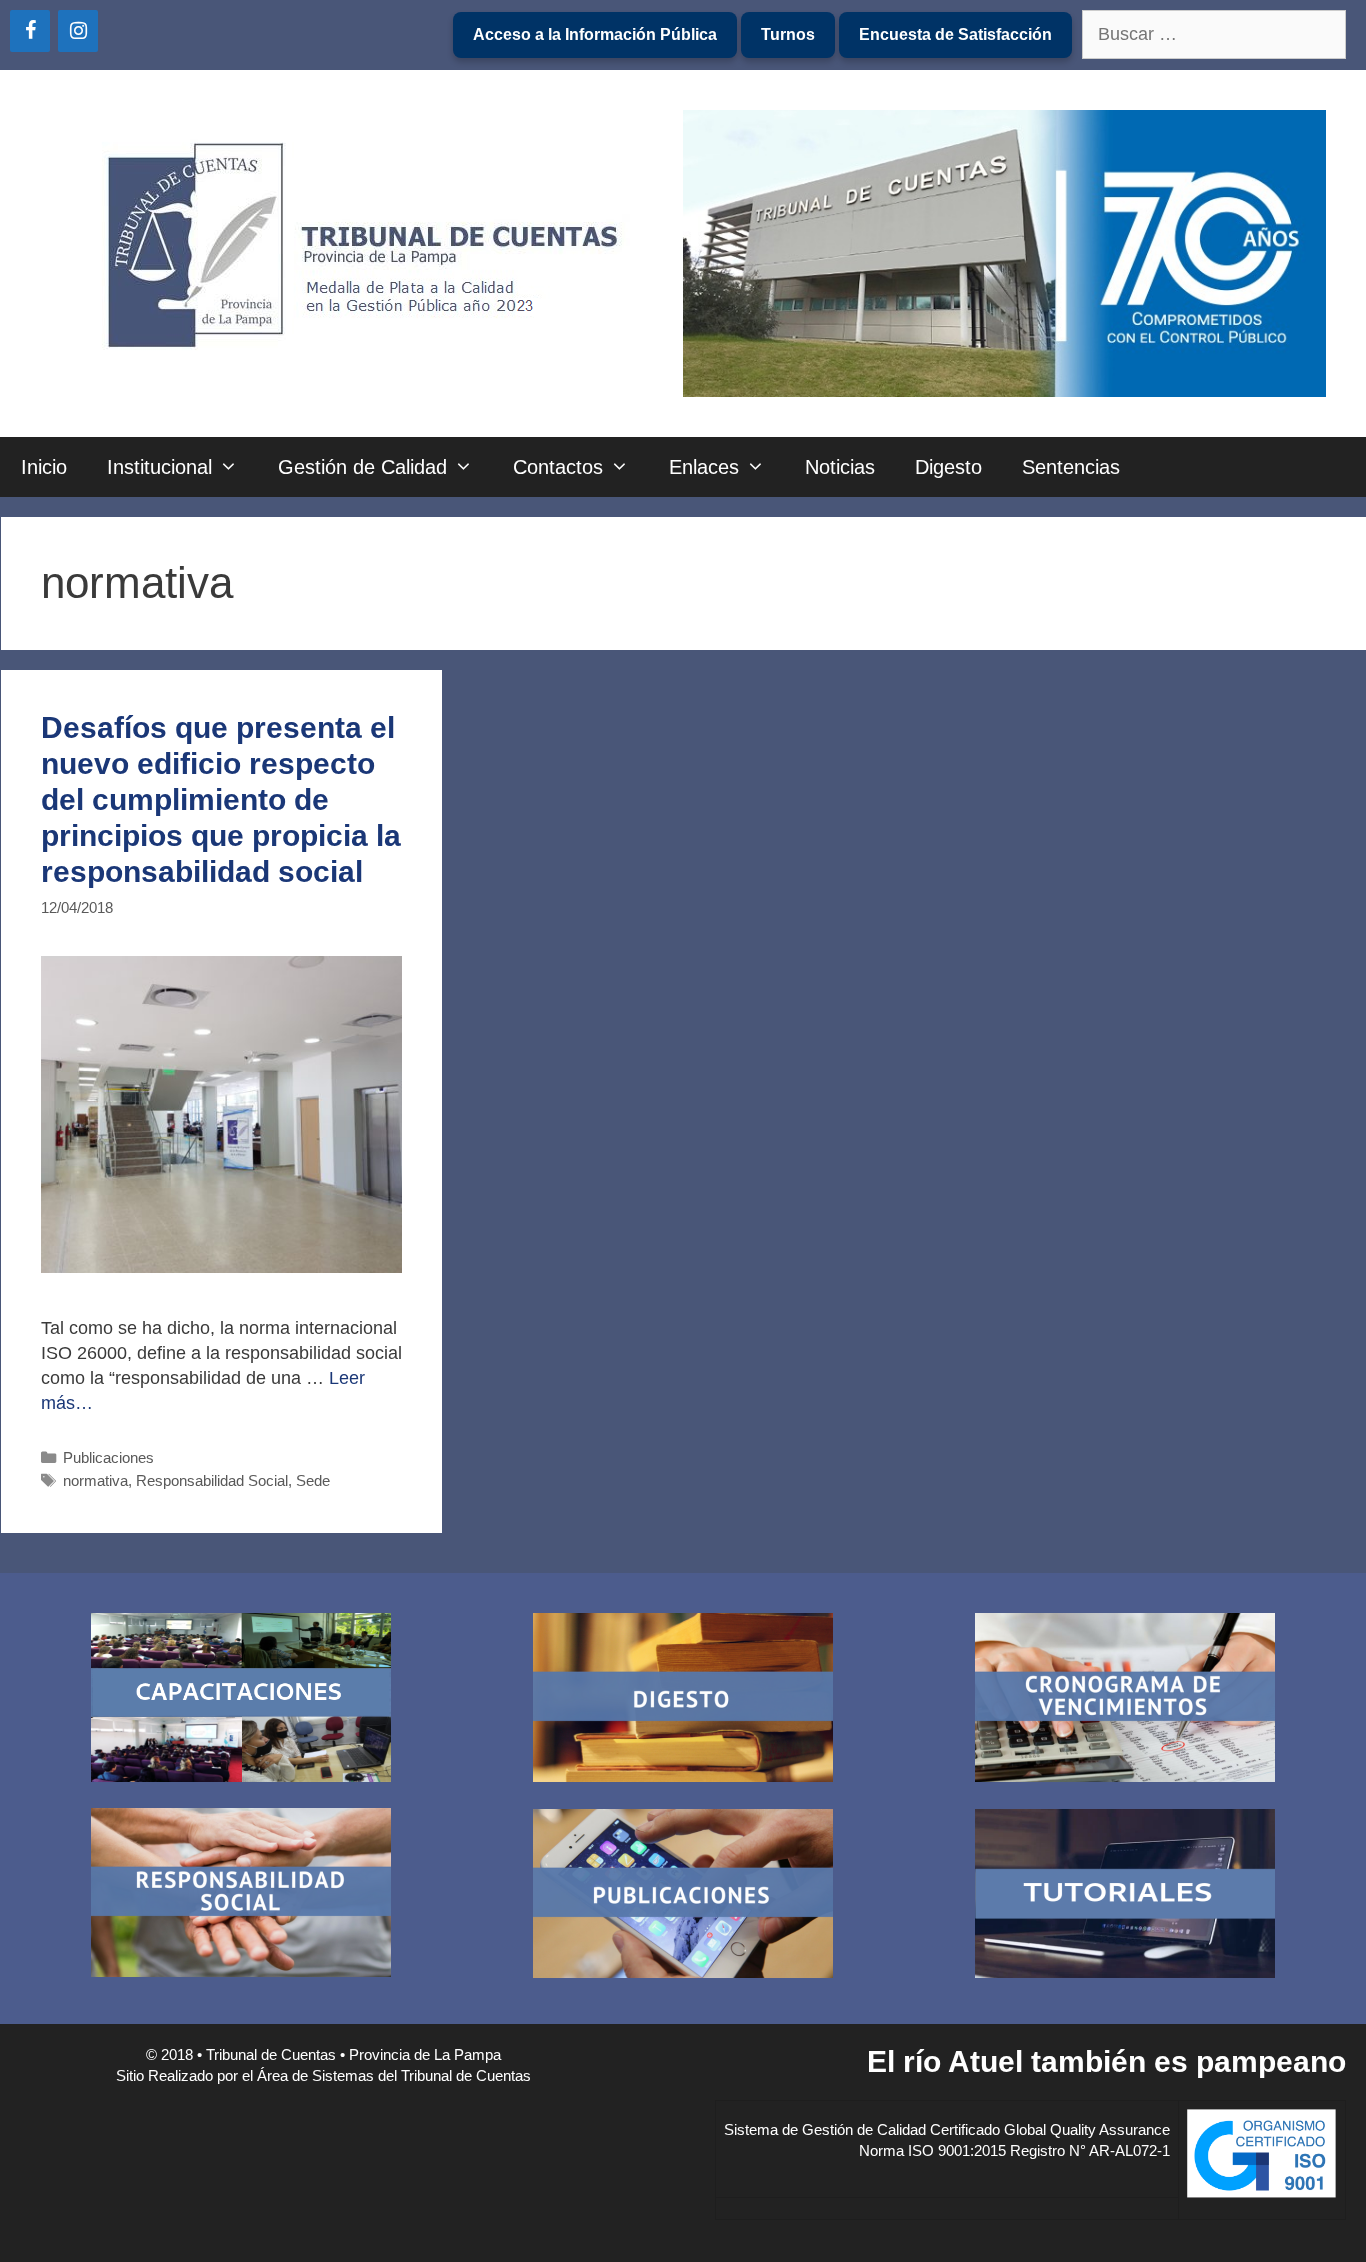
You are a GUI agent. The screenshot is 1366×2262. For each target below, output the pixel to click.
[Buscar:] (1214, 35)
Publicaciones (108, 1457)
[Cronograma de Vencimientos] (1125, 1700)
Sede (313, 1480)
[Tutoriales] (1125, 1896)
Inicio (44, 467)
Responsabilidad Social (212, 1480)
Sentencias (1071, 467)
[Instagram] (78, 31)
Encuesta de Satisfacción (955, 34)
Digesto (948, 467)
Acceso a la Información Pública (595, 34)
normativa (95, 1480)
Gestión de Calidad (362, 467)
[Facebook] (30, 31)
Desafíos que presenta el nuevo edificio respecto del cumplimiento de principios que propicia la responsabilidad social (221, 799)
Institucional (159, 467)
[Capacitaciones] (241, 1700)
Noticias (840, 467)
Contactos (558, 467)
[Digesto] (683, 1700)
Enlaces (704, 467)
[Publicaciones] (683, 1896)
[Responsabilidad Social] (241, 1895)
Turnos (788, 34)
